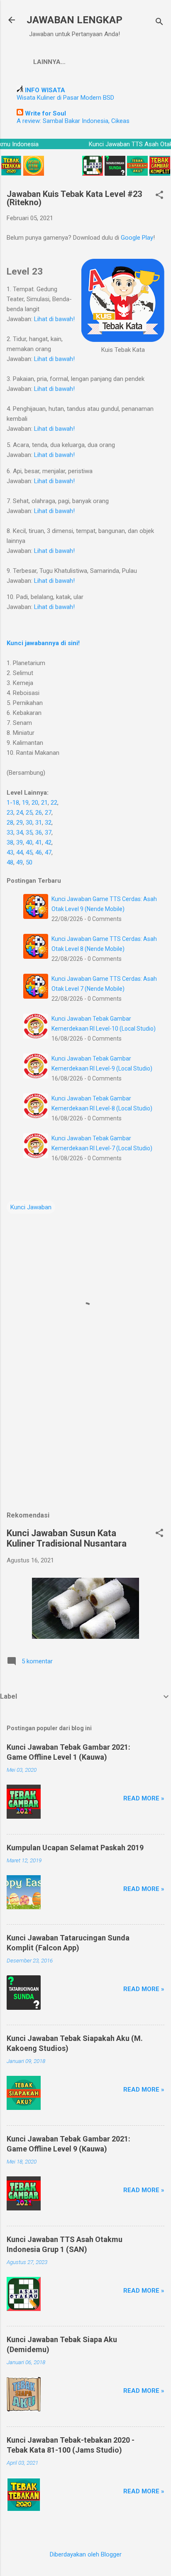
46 (39, 852)
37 (48, 832)
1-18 (13, 803)
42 (48, 842)
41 (39, 842)
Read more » (144, 1798)
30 (29, 823)
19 (25, 803)
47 (48, 852)
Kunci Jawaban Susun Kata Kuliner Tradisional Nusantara (67, 1538)
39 (20, 842)
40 (29, 842)
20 (35, 803)
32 (48, 823)
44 (20, 852)
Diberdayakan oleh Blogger (86, 2554)
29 (20, 823)
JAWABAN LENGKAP (75, 20)
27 (48, 813)
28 (10, 823)
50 (29, 862)
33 (10, 832)
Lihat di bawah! (54, 319)
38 (10, 842)
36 (39, 832)
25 (29, 813)
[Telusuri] (159, 23)
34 (20, 832)
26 (39, 813)
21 (44, 803)
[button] (159, 196)
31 (39, 823)
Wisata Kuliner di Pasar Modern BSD (65, 98)
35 (29, 832)
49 (20, 862)
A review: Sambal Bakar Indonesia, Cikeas (73, 121)
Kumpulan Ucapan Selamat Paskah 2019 (75, 1848)
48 (10, 862)
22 (54, 803)
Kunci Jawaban (31, 1207)
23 (10, 813)
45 (29, 852)
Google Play (137, 238)
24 (20, 813)
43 (10, 852)
